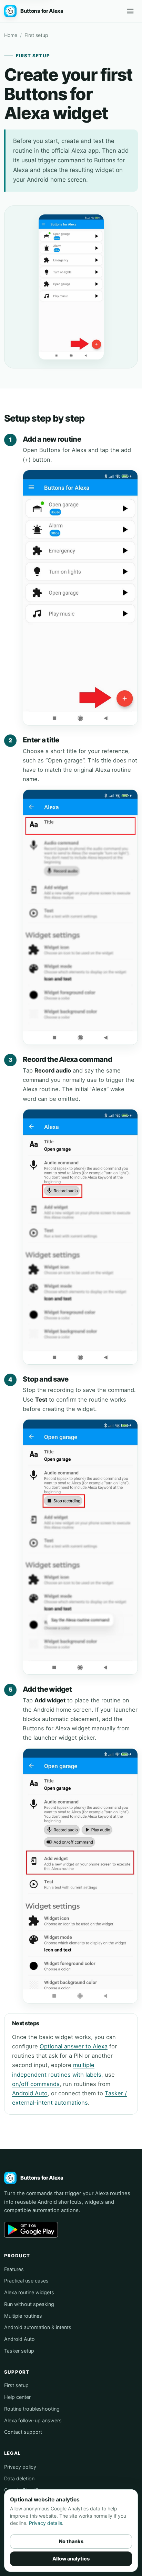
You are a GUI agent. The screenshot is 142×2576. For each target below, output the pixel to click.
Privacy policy (20, 2467)
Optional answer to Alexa (74, 2046)
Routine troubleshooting (32, 2409)
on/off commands (36, 2084)
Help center (17, 2397)
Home (11, 35)
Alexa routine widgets (29, 2292)
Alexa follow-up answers (33, 2420)
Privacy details (45, 2523)
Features (14, 2269)
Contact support (23, 2432)
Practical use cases (26, 2281)
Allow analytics (71, 2559)
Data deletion (19, 2478)
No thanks (71, 2541)
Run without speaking (29, 2304)
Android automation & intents (38, 2327)
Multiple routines (23, 2316)
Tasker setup (19, 2351)
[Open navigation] (130, 11)
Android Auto (30, 2093)
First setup (16, 2385)
